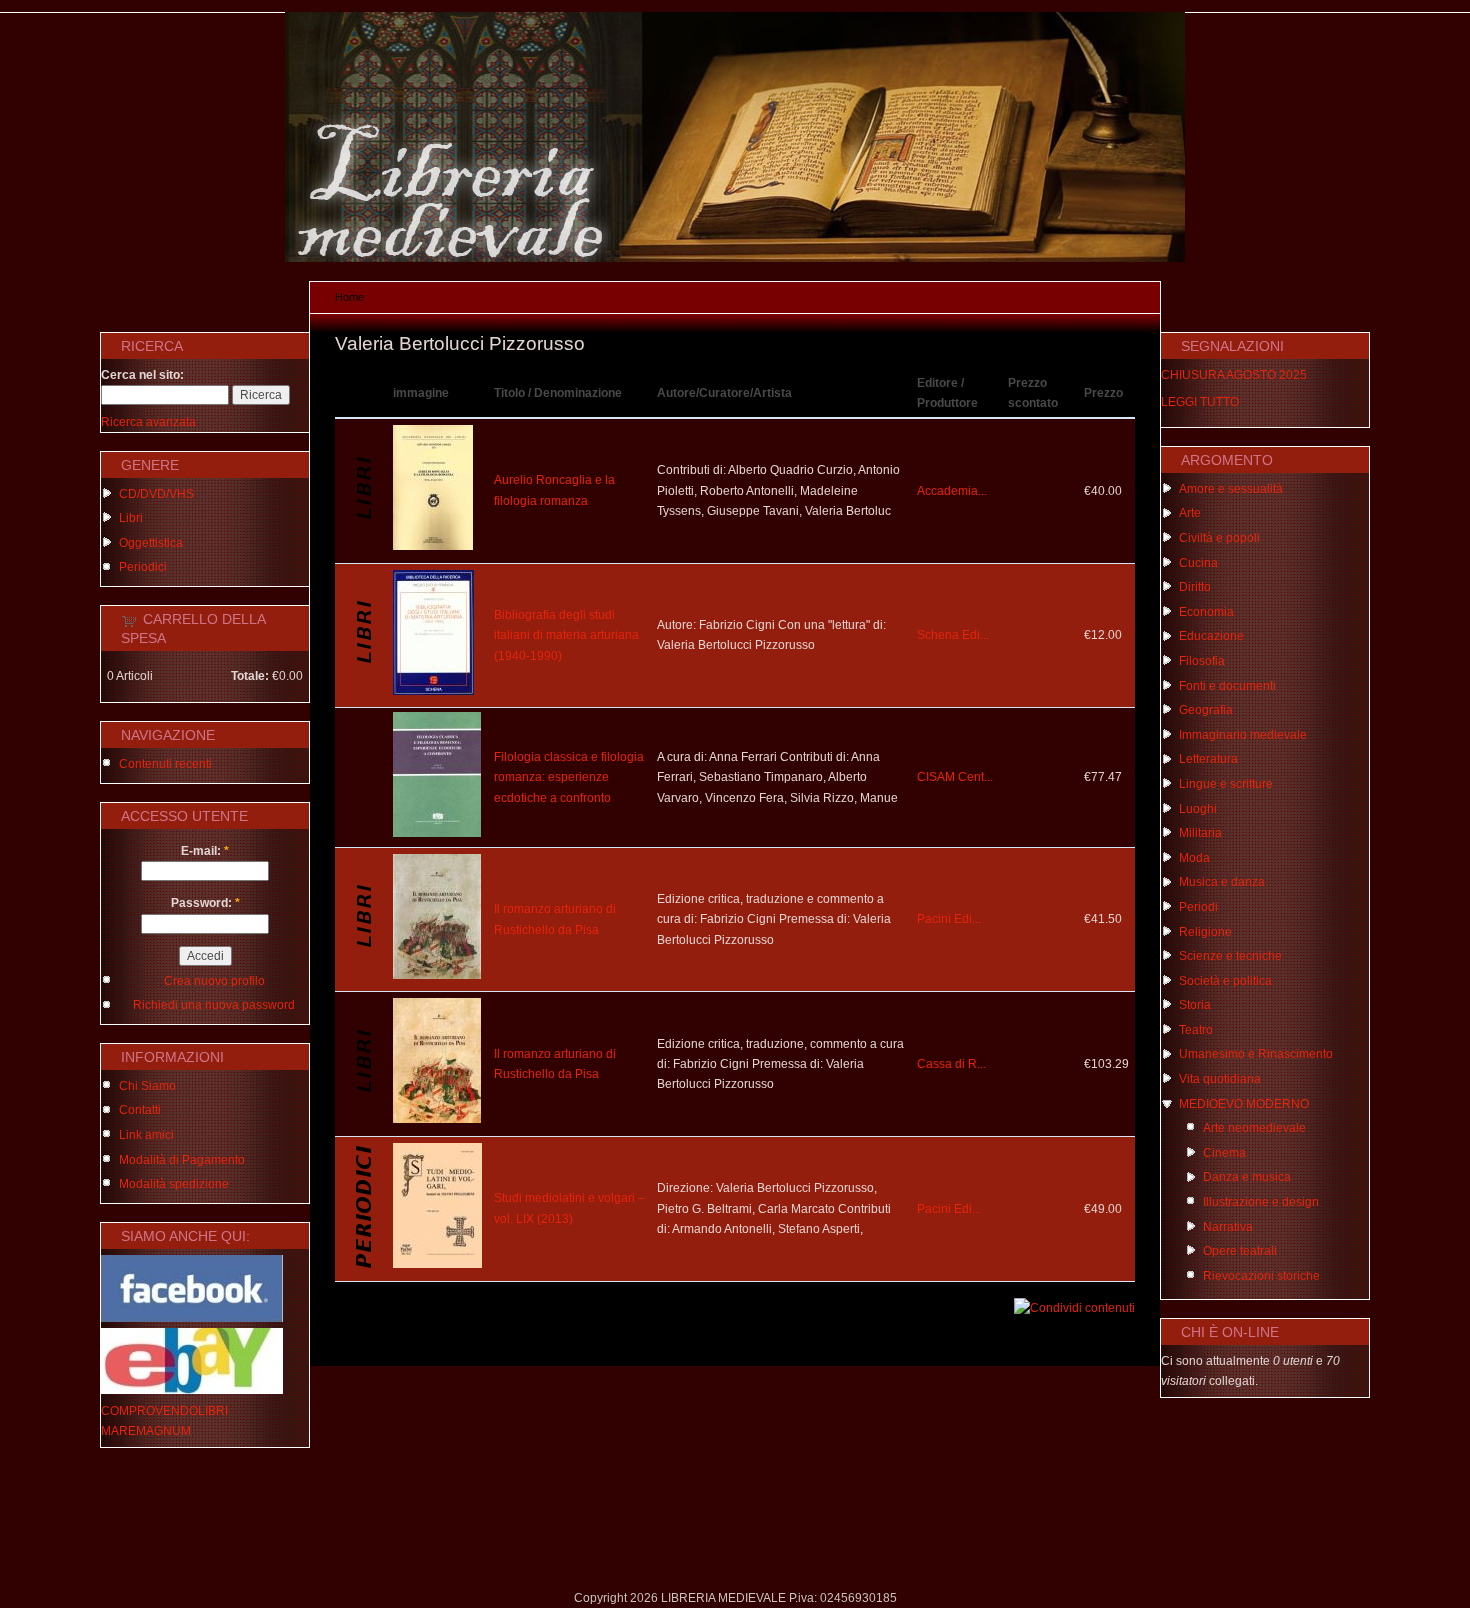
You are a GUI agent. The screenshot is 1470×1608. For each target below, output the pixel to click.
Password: (205, 903)
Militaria (1200, 833)
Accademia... (952, 491)
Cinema (1224, 1153)
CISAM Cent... (955, 777)
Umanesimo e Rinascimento (1256, 1054)
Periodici (143, 567)
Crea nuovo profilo (214, 981)
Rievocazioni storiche (1261, 1276)
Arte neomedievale (1254, 1128)
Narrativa (1228, 1227)
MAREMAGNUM (146, 1431)
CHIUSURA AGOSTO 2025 (1234, 375)
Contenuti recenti (165, 764)
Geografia (1206, 710)
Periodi (1198, 907)
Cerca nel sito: (142, 375)
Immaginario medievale (1243, 735)
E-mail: (205, 851)
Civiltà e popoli (1219, 538)
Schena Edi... (953, 635)
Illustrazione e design (1261, 1202)
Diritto (1195, 587)
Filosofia (1202, 661)
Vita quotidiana (1220, 1079)
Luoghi (1198, 809)
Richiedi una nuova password (214, 1005)
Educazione (1211, 636)
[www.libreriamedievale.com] (735, 258)
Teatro (1196, 1030)
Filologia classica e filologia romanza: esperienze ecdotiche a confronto (569, 777)
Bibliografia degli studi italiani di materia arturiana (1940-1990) (566, 635)
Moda (1194, 858)
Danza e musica (1247, 1177)
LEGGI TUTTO (1200, 402)
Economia (1206, 612)
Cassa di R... (951, 1064)
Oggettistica (151, 543)
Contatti (140, 1110)
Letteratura (1208, 759)
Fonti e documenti (1227, 686)
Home (349, 297)
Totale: (250, 676)
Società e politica (1225, 981)
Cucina (1198, 563)
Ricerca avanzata (148, 422)
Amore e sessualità (1231, 489)
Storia (1195, 1005)
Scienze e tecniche (1230, 956)
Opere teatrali (1240, 1251)
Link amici (146, 1135)
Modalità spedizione (174, 1184)
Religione (1205, 932)
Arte (1190, 513)
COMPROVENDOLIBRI (164, 1411)
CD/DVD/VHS (156, 494)
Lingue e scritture (1226, 784)
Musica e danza (1222, 882)
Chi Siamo (147, 1086)
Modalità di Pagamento (182, 1160)
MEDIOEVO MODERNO (1244, 1104)
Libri (131, 518)
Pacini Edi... (949, 919)
